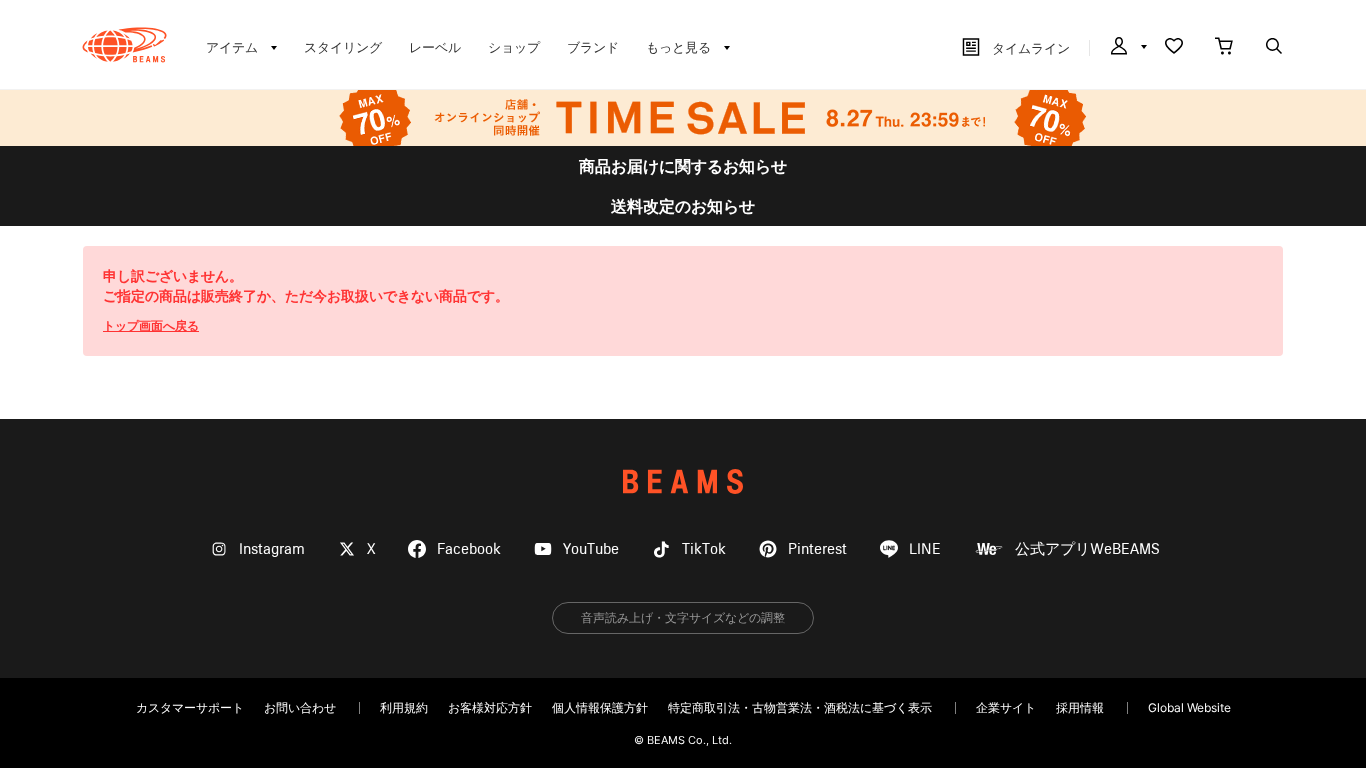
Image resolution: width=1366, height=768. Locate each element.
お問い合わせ (300, 707)
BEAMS (683, 481)
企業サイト (1006, 707)
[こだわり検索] (1274, 48)
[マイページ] (1127, 48)
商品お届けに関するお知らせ (683, 166)
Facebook (469, 549)
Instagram (272, 549)
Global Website (1189, 707)
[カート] (1224, 48)
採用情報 (1080, 707)
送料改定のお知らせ (683, 206)
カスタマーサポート (190, 707)
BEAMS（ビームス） (124, 45)
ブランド (593, 47)
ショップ (514, 47)
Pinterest (817, 549)
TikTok (704, 549)
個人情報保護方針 (600, 707)
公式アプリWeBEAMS (1087, 549)
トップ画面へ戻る (151, 325)
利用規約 (404, 707)
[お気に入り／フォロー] (1174, 48)
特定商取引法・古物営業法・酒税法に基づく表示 (800, 707)
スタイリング (343, 47)
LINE (925, 549)
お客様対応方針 (490, 707)
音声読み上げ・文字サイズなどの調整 (683, 617)
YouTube (591, 549)
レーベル (435, 47)
